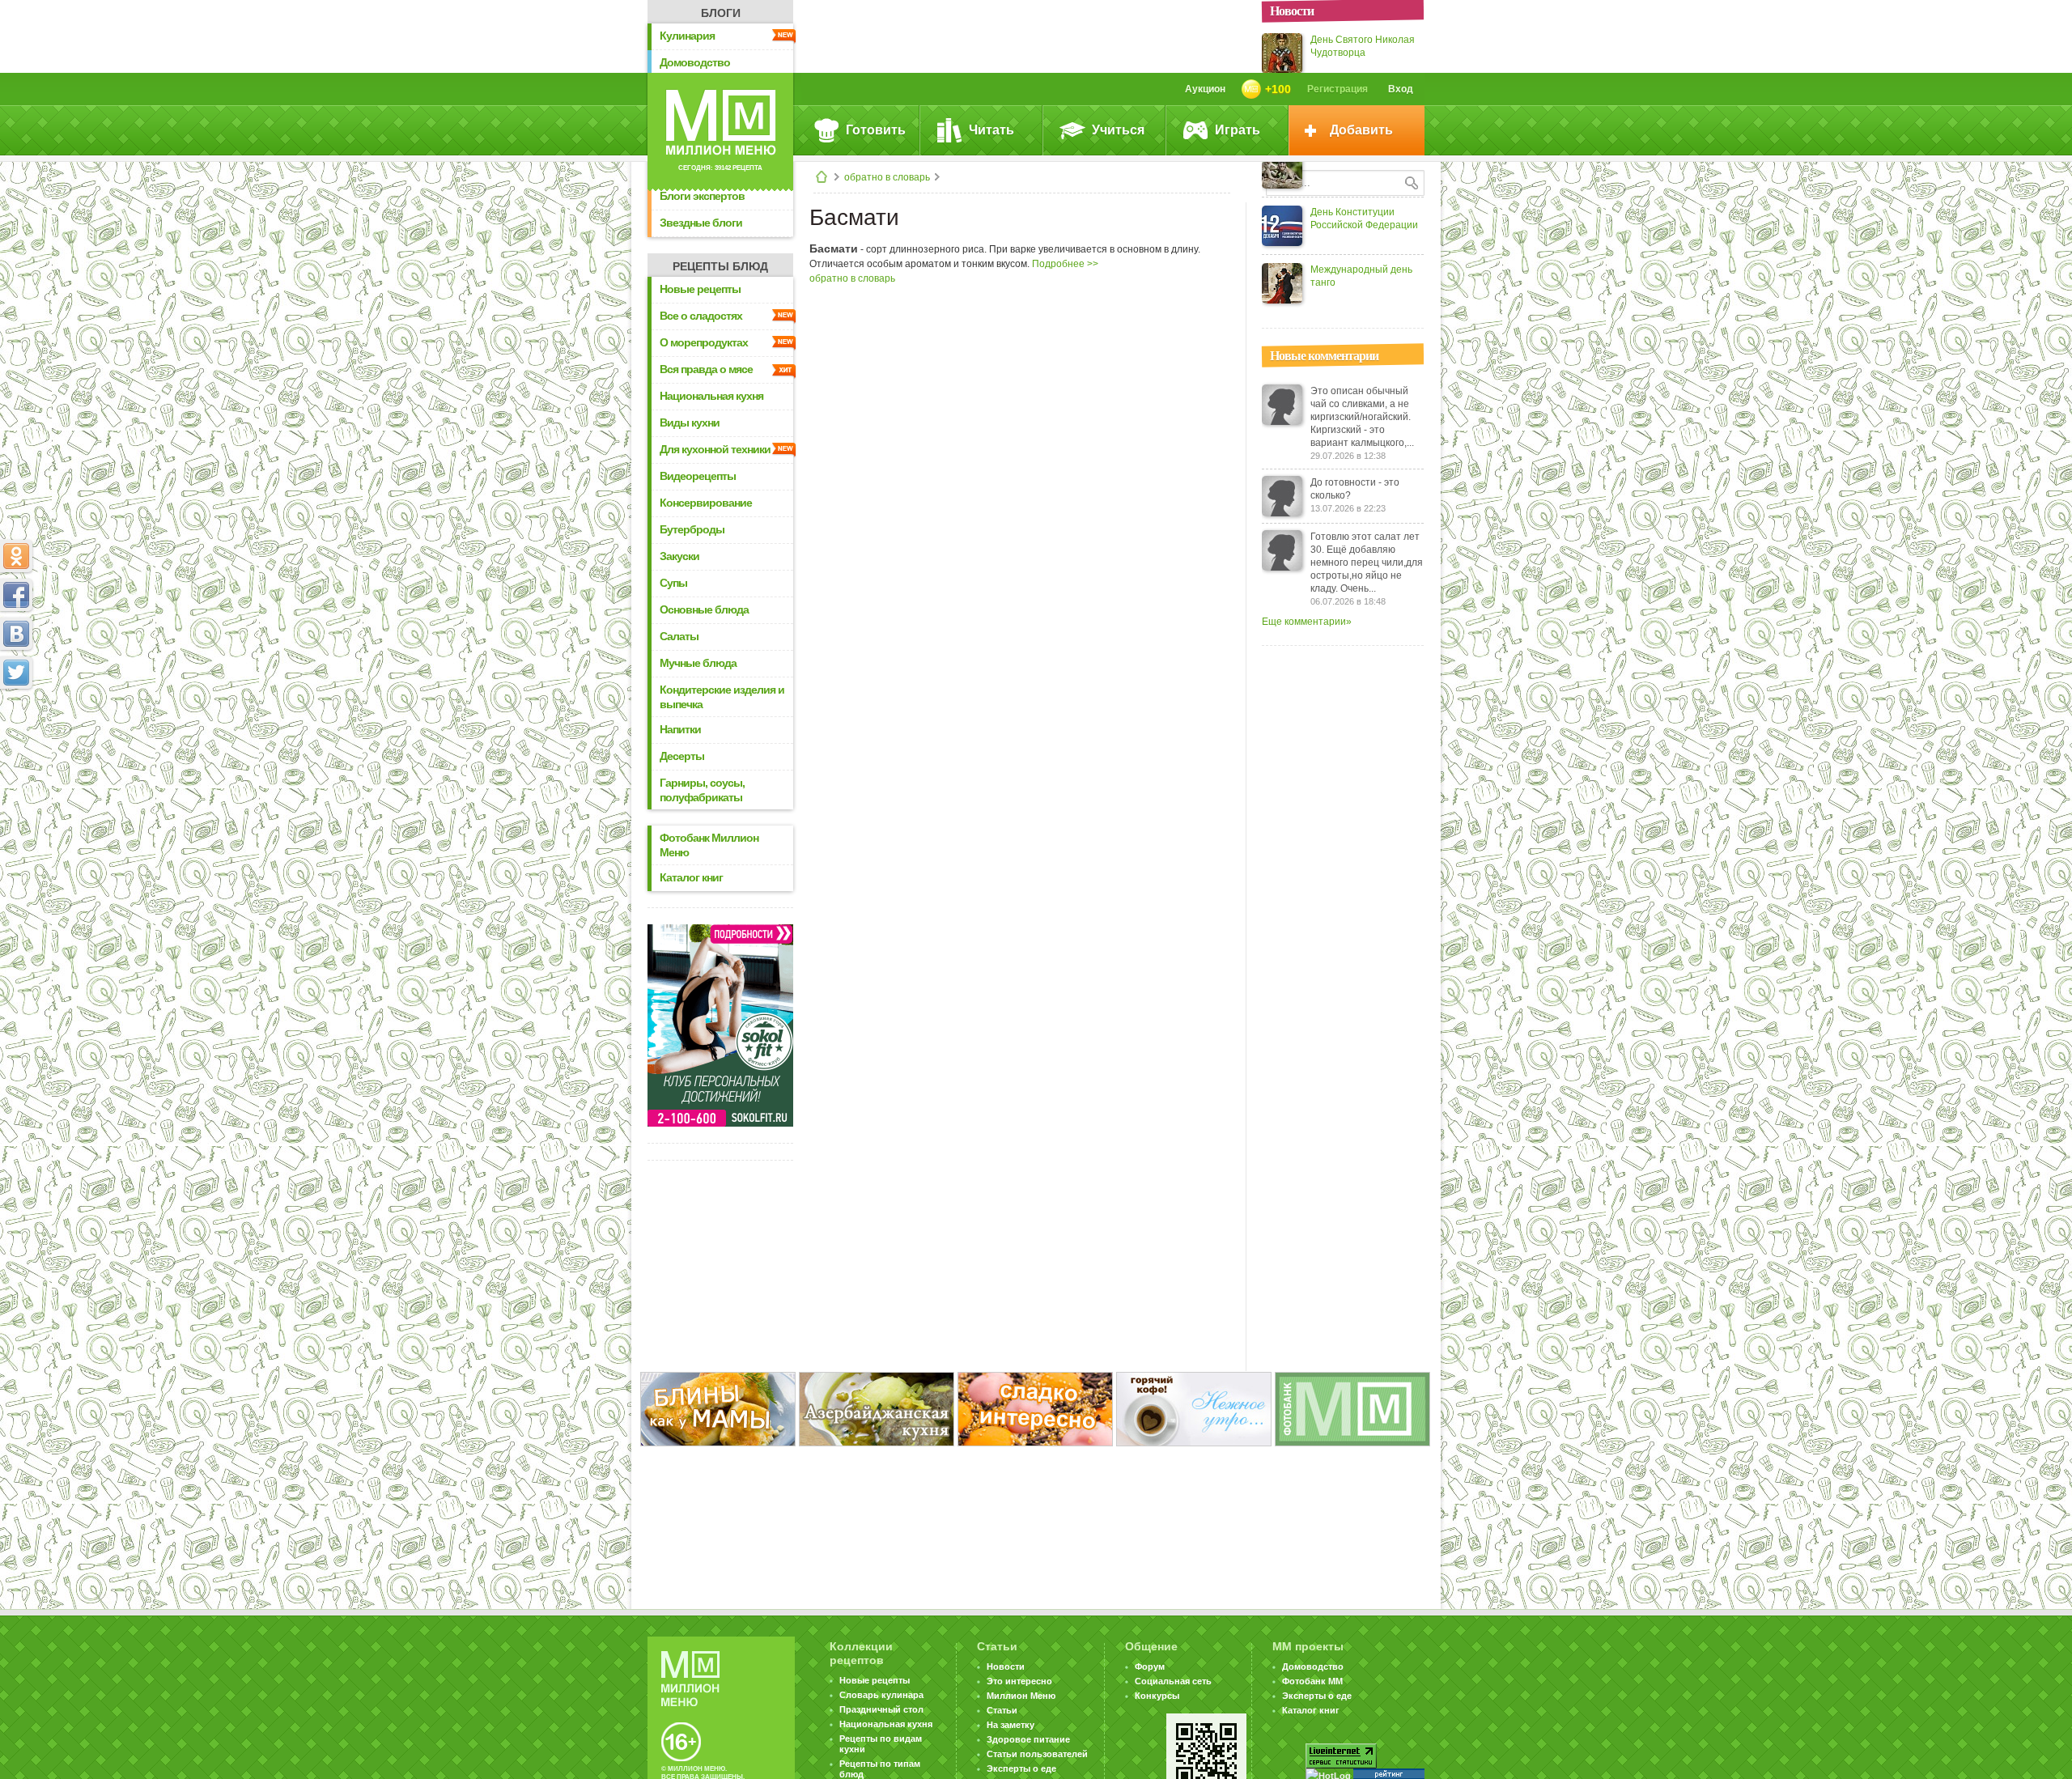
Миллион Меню (1021, 1696)
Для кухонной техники (715, 449)
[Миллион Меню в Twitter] (16, 673)
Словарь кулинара (881, 1695)
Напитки (680, 729)
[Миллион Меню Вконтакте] (16, 634)
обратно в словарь (887, 177)
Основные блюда (704, 609)
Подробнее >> (1065, 264)
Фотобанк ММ (1312, 1681)
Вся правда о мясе (706, 369)
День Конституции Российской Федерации (1364, 219)
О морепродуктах (704, 342)
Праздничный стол (881, 1709)
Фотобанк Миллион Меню (709, 845)
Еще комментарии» (1307, 622)
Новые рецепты (700, 289)
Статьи (1002, 1710)
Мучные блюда (698, 663)
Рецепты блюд (720, 266)
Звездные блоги (701, 223)
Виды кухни (690, 422)
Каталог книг (691, 877)
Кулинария (687, 36)
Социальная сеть (1173, 1681)
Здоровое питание (1028, 1739)
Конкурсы (1157, 1696)
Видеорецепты (698, 476)
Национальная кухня (711, 396)
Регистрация (1337, 89)
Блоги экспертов (702, 196)
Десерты (682, 756)
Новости (1006, 1666)
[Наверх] (16, 744)
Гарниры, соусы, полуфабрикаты (702, 790)
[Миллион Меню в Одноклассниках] (16, 556)
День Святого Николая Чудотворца (1363, 46)
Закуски (679, 556)
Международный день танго (1361, 276)
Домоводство (695, 62)
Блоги (721, 13)
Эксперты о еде (1021, 1768)
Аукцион (1205, 89)
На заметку (1011, 1725)
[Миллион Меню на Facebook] (16, 595)
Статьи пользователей (1037, 1754)
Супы (673, 583)
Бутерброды (692, 529)
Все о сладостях (701, 316)
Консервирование (706, 503)
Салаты (679, 636)
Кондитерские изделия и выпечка (722, 697)
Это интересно (1019, 1681)
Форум (1150, 1666)
